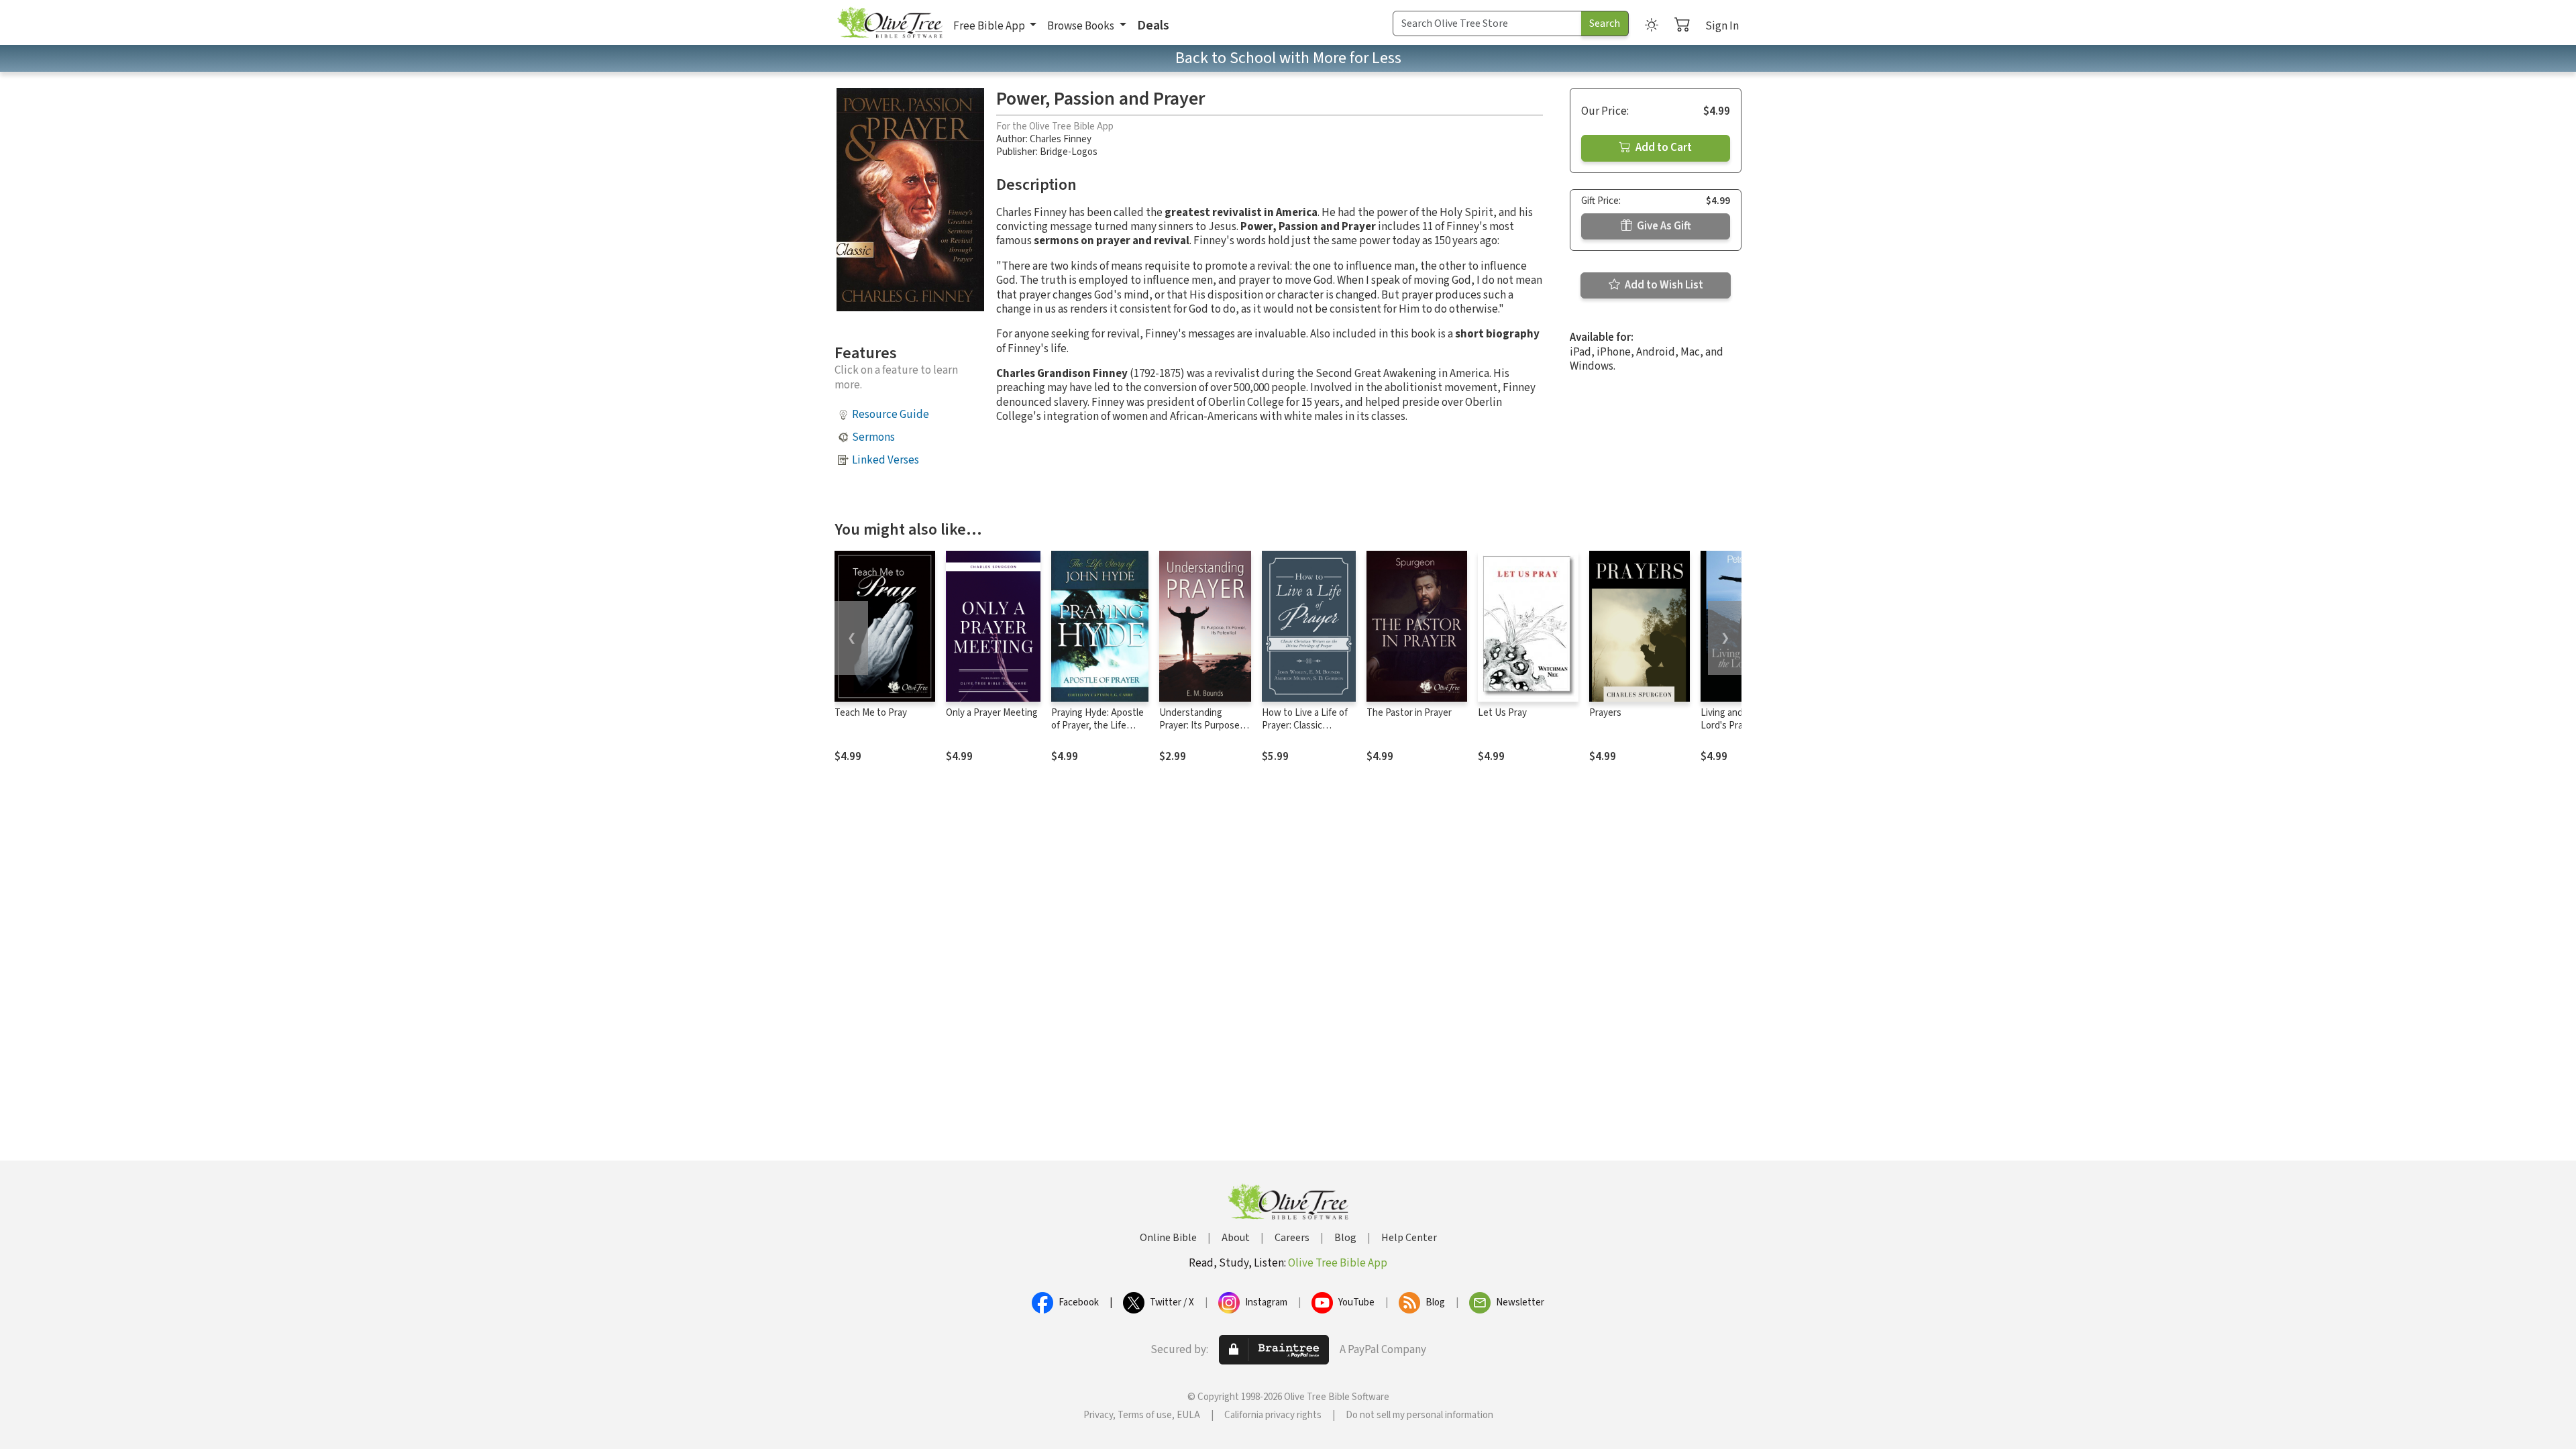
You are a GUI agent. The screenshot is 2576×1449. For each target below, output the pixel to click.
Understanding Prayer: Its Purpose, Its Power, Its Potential (1201, 732)
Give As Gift (1663, 226)
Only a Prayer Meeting (992, 713)
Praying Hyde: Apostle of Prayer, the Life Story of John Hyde (1097, 726)
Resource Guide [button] (891, 415)
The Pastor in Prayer (1409, 713)
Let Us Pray (1502, 713)
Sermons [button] (873, 437)
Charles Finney (1061, 139)
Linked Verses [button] (885, 460)
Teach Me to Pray (871, 713)
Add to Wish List (1663, 285)
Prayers (1605, 713)
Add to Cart (1663, 148)
